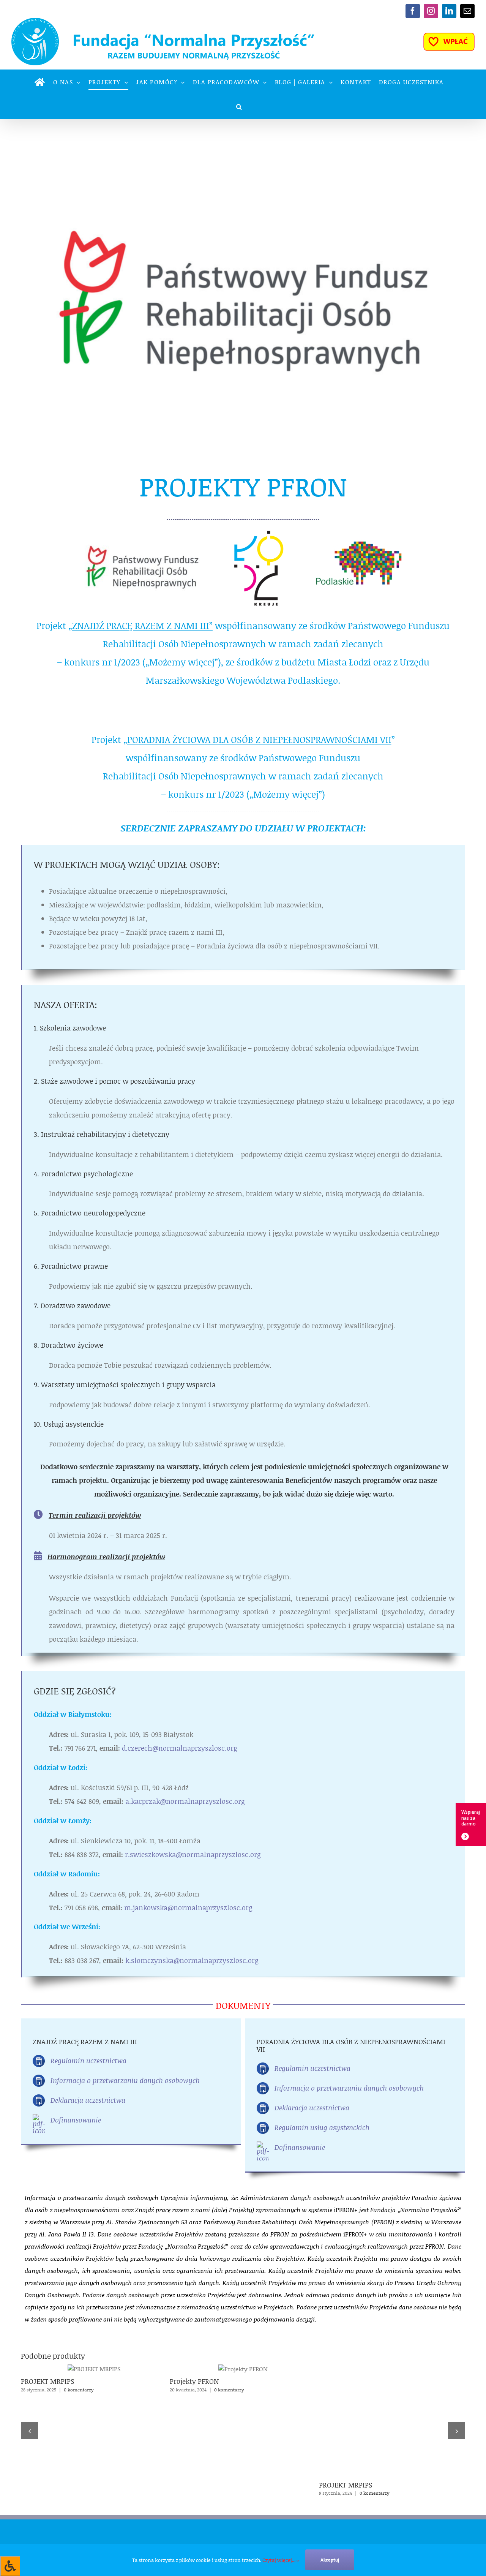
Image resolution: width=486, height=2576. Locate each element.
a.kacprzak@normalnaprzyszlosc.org (185, 1801)
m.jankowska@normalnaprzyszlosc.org (188, 1908)
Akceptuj (330, 2560)
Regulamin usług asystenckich (322, 2127)
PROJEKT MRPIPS (47, 2381)
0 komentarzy (79, 2390)
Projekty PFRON (194, 2381)
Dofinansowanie (76, 2120)
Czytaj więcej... (279, 2560)
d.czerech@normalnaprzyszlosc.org (179, 1748)
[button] (239, 107)
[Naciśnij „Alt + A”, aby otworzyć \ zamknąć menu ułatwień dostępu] (10, 2566)
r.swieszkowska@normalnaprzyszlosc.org (193, 1854)
